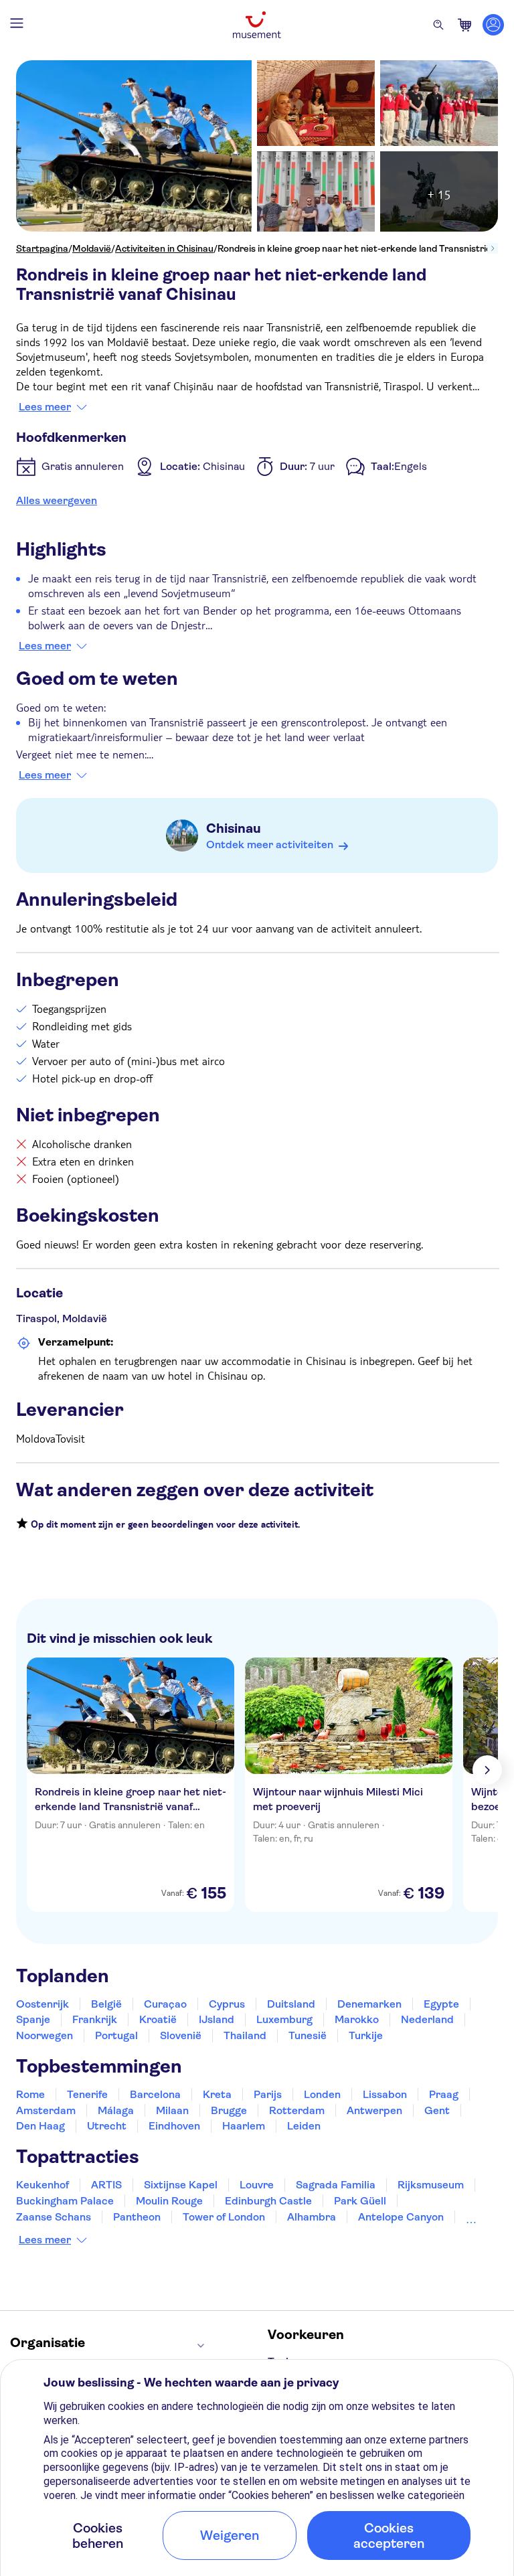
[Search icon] (438, 25)
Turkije (366, 2035)
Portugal (116, 2035)
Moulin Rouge (169, 2201)
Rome (30, 2094)
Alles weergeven (57, 500)
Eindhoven (174, 2126)
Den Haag (40, 2126)
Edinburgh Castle (268, 2201)
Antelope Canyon (401, 2217)
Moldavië (92, 248)
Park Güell (360, 2201)
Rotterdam (297, 2110)
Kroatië (158, 2019)
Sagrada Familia (336, 2185)
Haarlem (244, 2126)
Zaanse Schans (54, 2217)
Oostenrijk (42, 2004)
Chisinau (234, 828)
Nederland (427, 2019)
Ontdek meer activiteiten (270, 844)
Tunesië (308, 2035)
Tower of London (224, 2217)
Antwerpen (374, 2110)
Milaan (172, 2110)
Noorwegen (45, 2035)
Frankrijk (95, 2019)
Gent (437, 2110)
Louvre (257, 2185)
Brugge (229, 2110)
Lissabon (385, 2094)
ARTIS (106, 2185)
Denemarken (369, 2004)
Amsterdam (46, 2110)
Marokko (357, 2019)
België (106, 2004)
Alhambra (312, 2217)
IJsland (217, 2019)
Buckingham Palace (65, 2201)
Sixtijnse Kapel (181, 2185)
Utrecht (107, 2126)
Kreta (217, 2094)
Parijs (268, 2094)
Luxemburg (284, 2019)
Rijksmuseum (431, 2185)
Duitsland (291, 2004)
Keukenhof (42, 2185)
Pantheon (137, 2217)
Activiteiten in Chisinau (164, 248)
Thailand (245, 2035)
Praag (444, 2094)
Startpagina (42, 248)
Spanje (33, 2019)
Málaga (116, 2110)
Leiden (304, 2126)
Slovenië (181, 2035)
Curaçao (165, 2004)
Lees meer (45, 407)
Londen (322, 2094)
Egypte (441, 2004)
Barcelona (155, 2094)
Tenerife (87, 2094)
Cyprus (227, 2004)
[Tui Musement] (257, 25)
